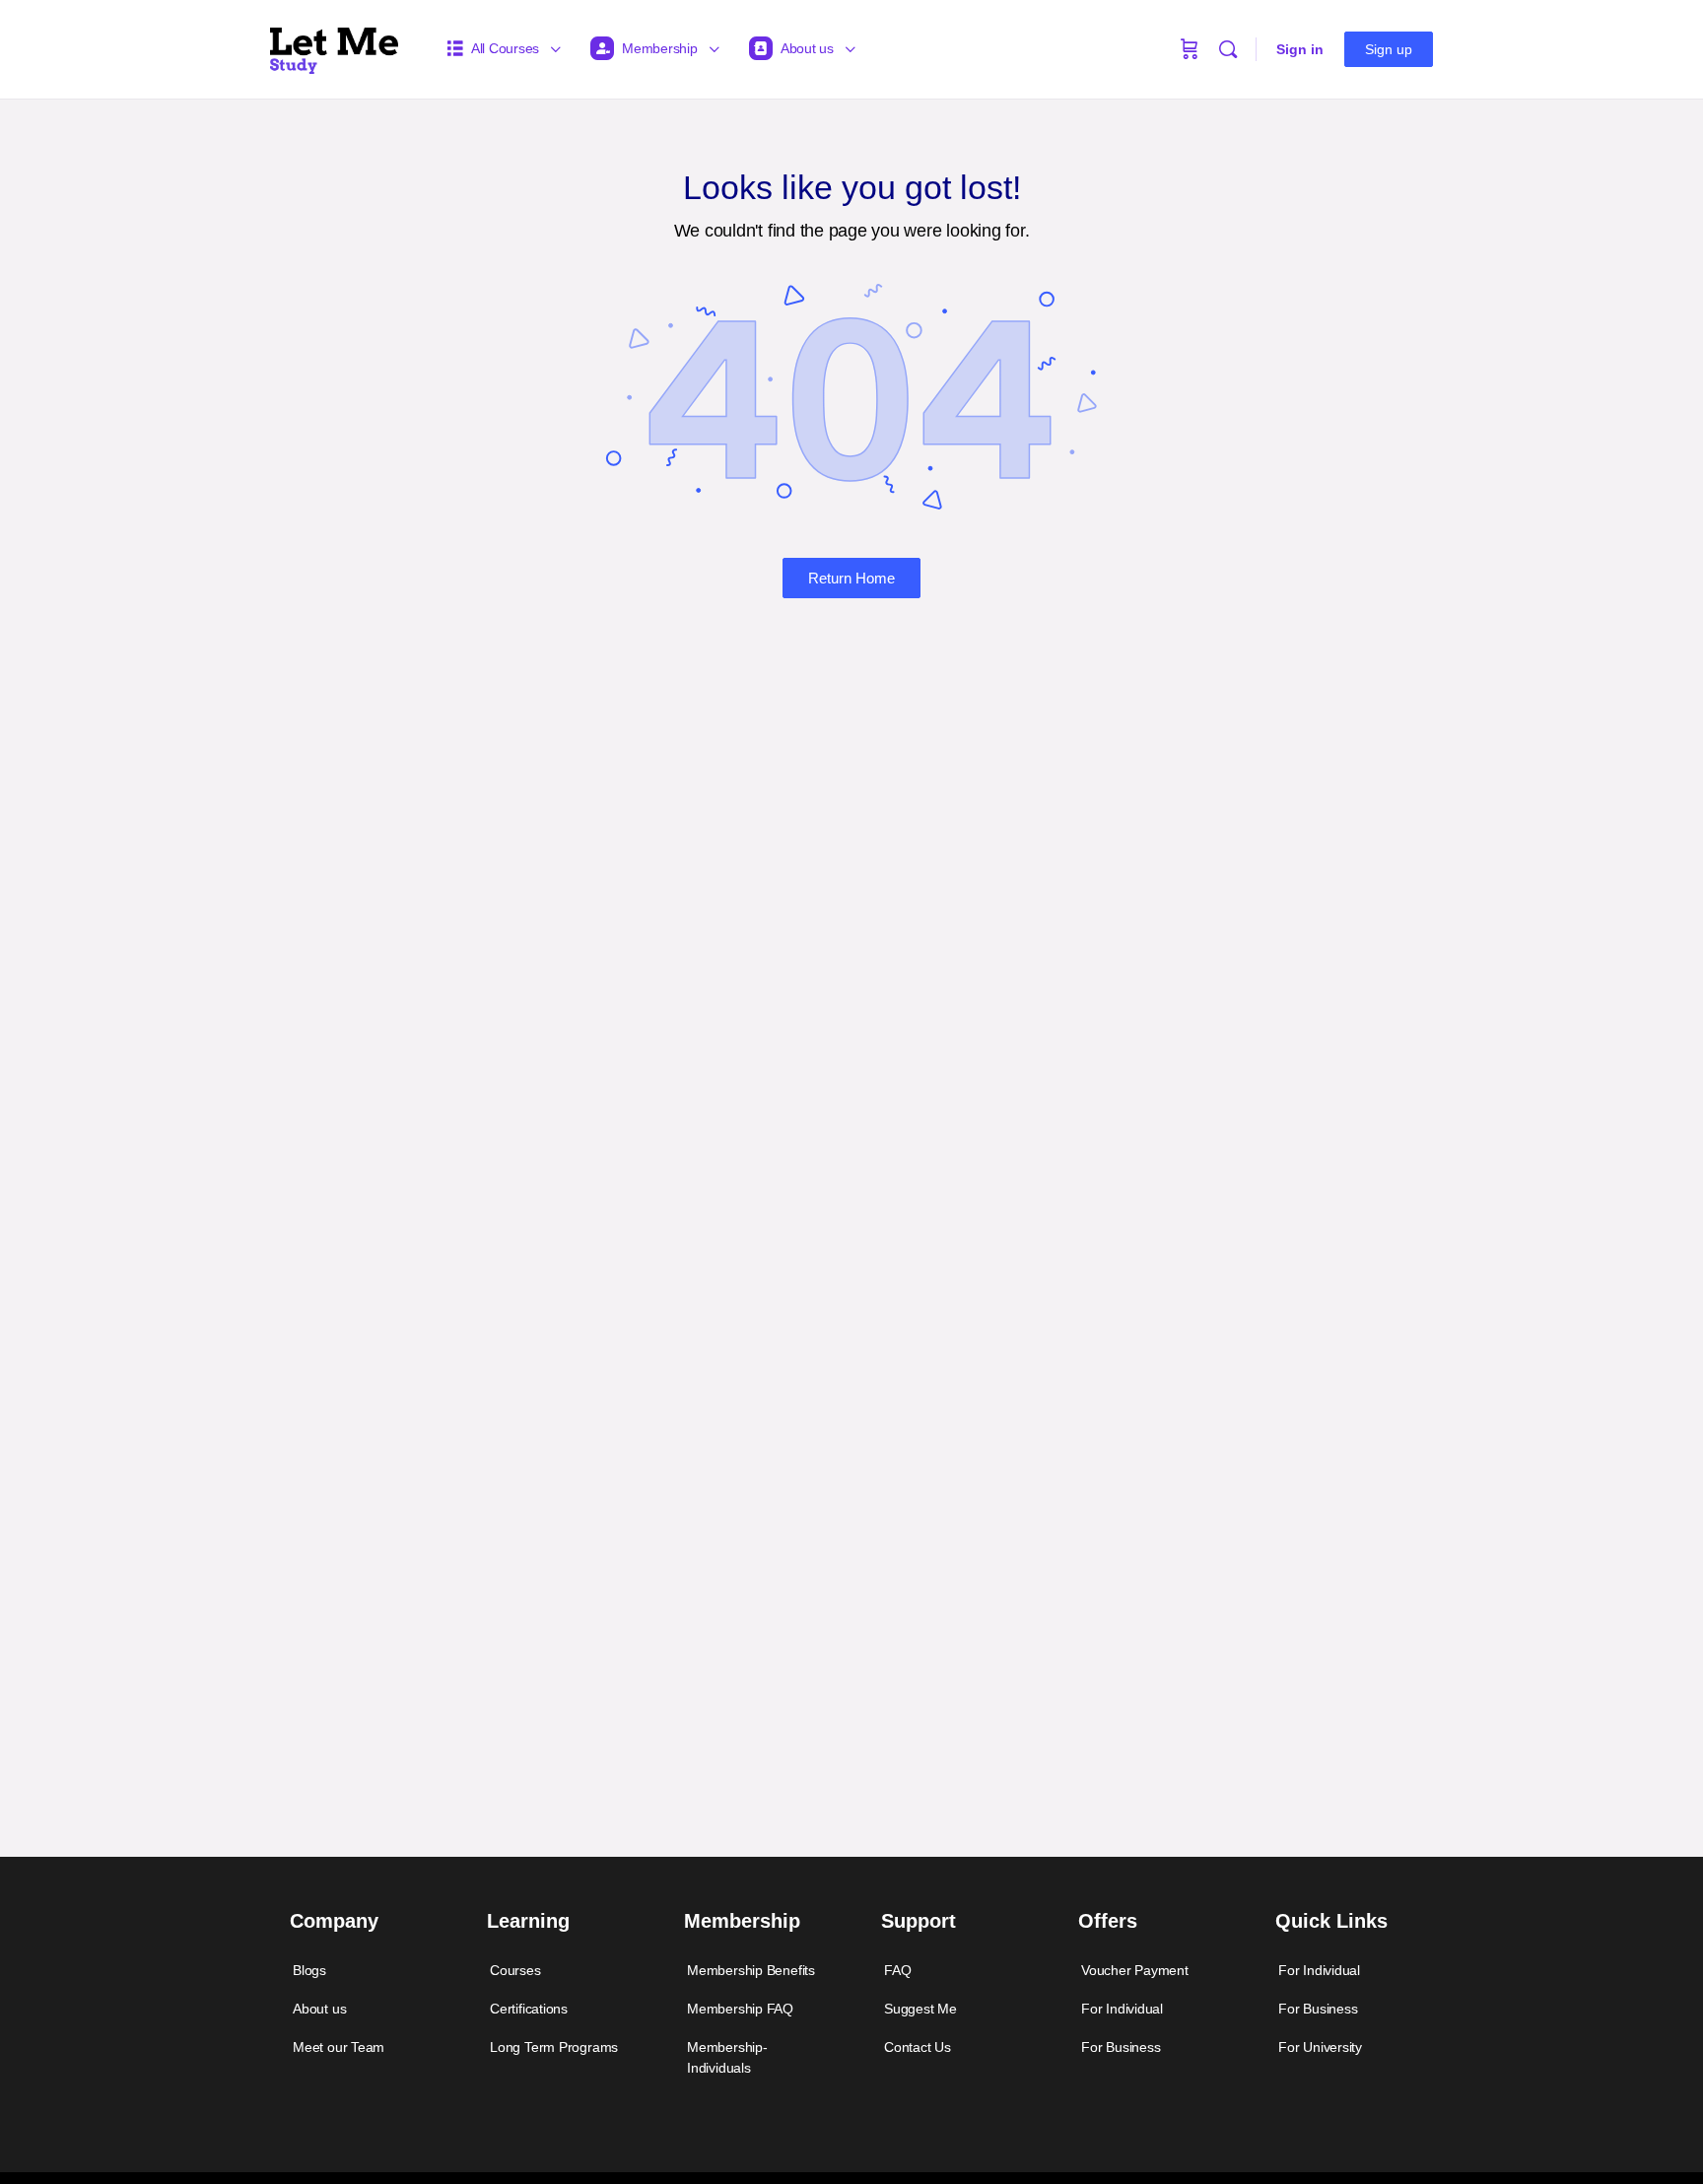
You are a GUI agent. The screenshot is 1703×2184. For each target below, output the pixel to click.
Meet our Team (339, 2047)
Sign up (1389, 49)
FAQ (897, 1970)
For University (1320, 2047)
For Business (1121, 2047)
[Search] (1228, 49)
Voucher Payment (1135, 1970)
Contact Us (918, 2047)
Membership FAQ (740, 2009)
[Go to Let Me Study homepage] (334, 47)
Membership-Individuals (727, 2057)
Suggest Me (920, 2009)
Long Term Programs (554, 2047)
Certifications (529, 2009)
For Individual (1122, 2009)
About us (319, 2009)
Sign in (1300, 49)
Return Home (851, 578)
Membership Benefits (751, 1970)
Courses (515, 1970)
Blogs (309, 1970)
